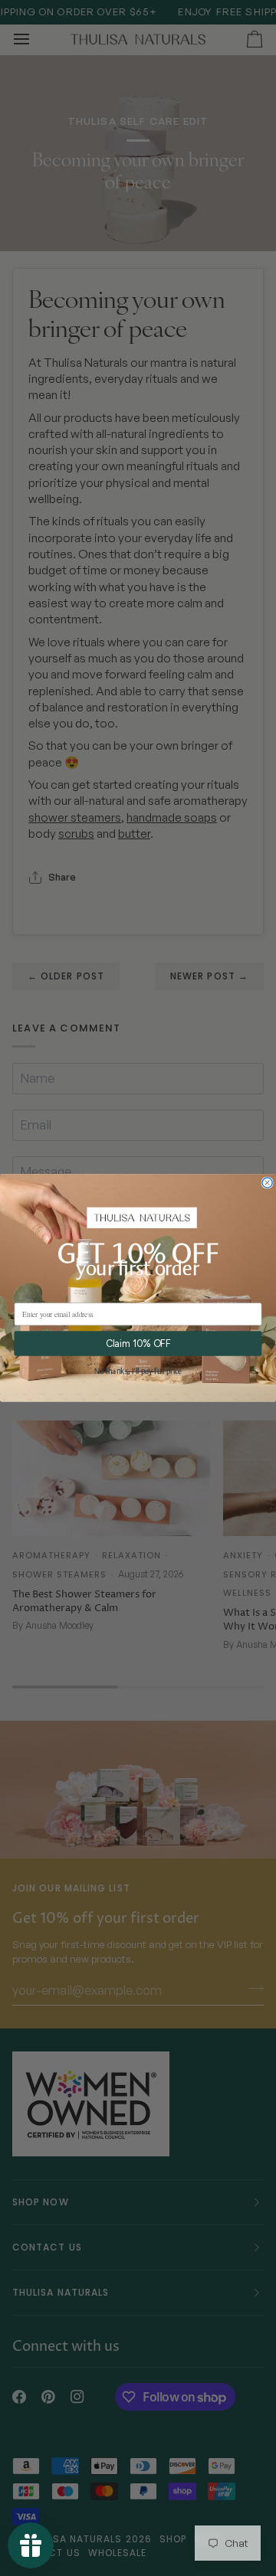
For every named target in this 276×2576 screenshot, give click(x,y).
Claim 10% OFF (138, 1344)
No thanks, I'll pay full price (138, 1372)
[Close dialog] (267, 1183)
